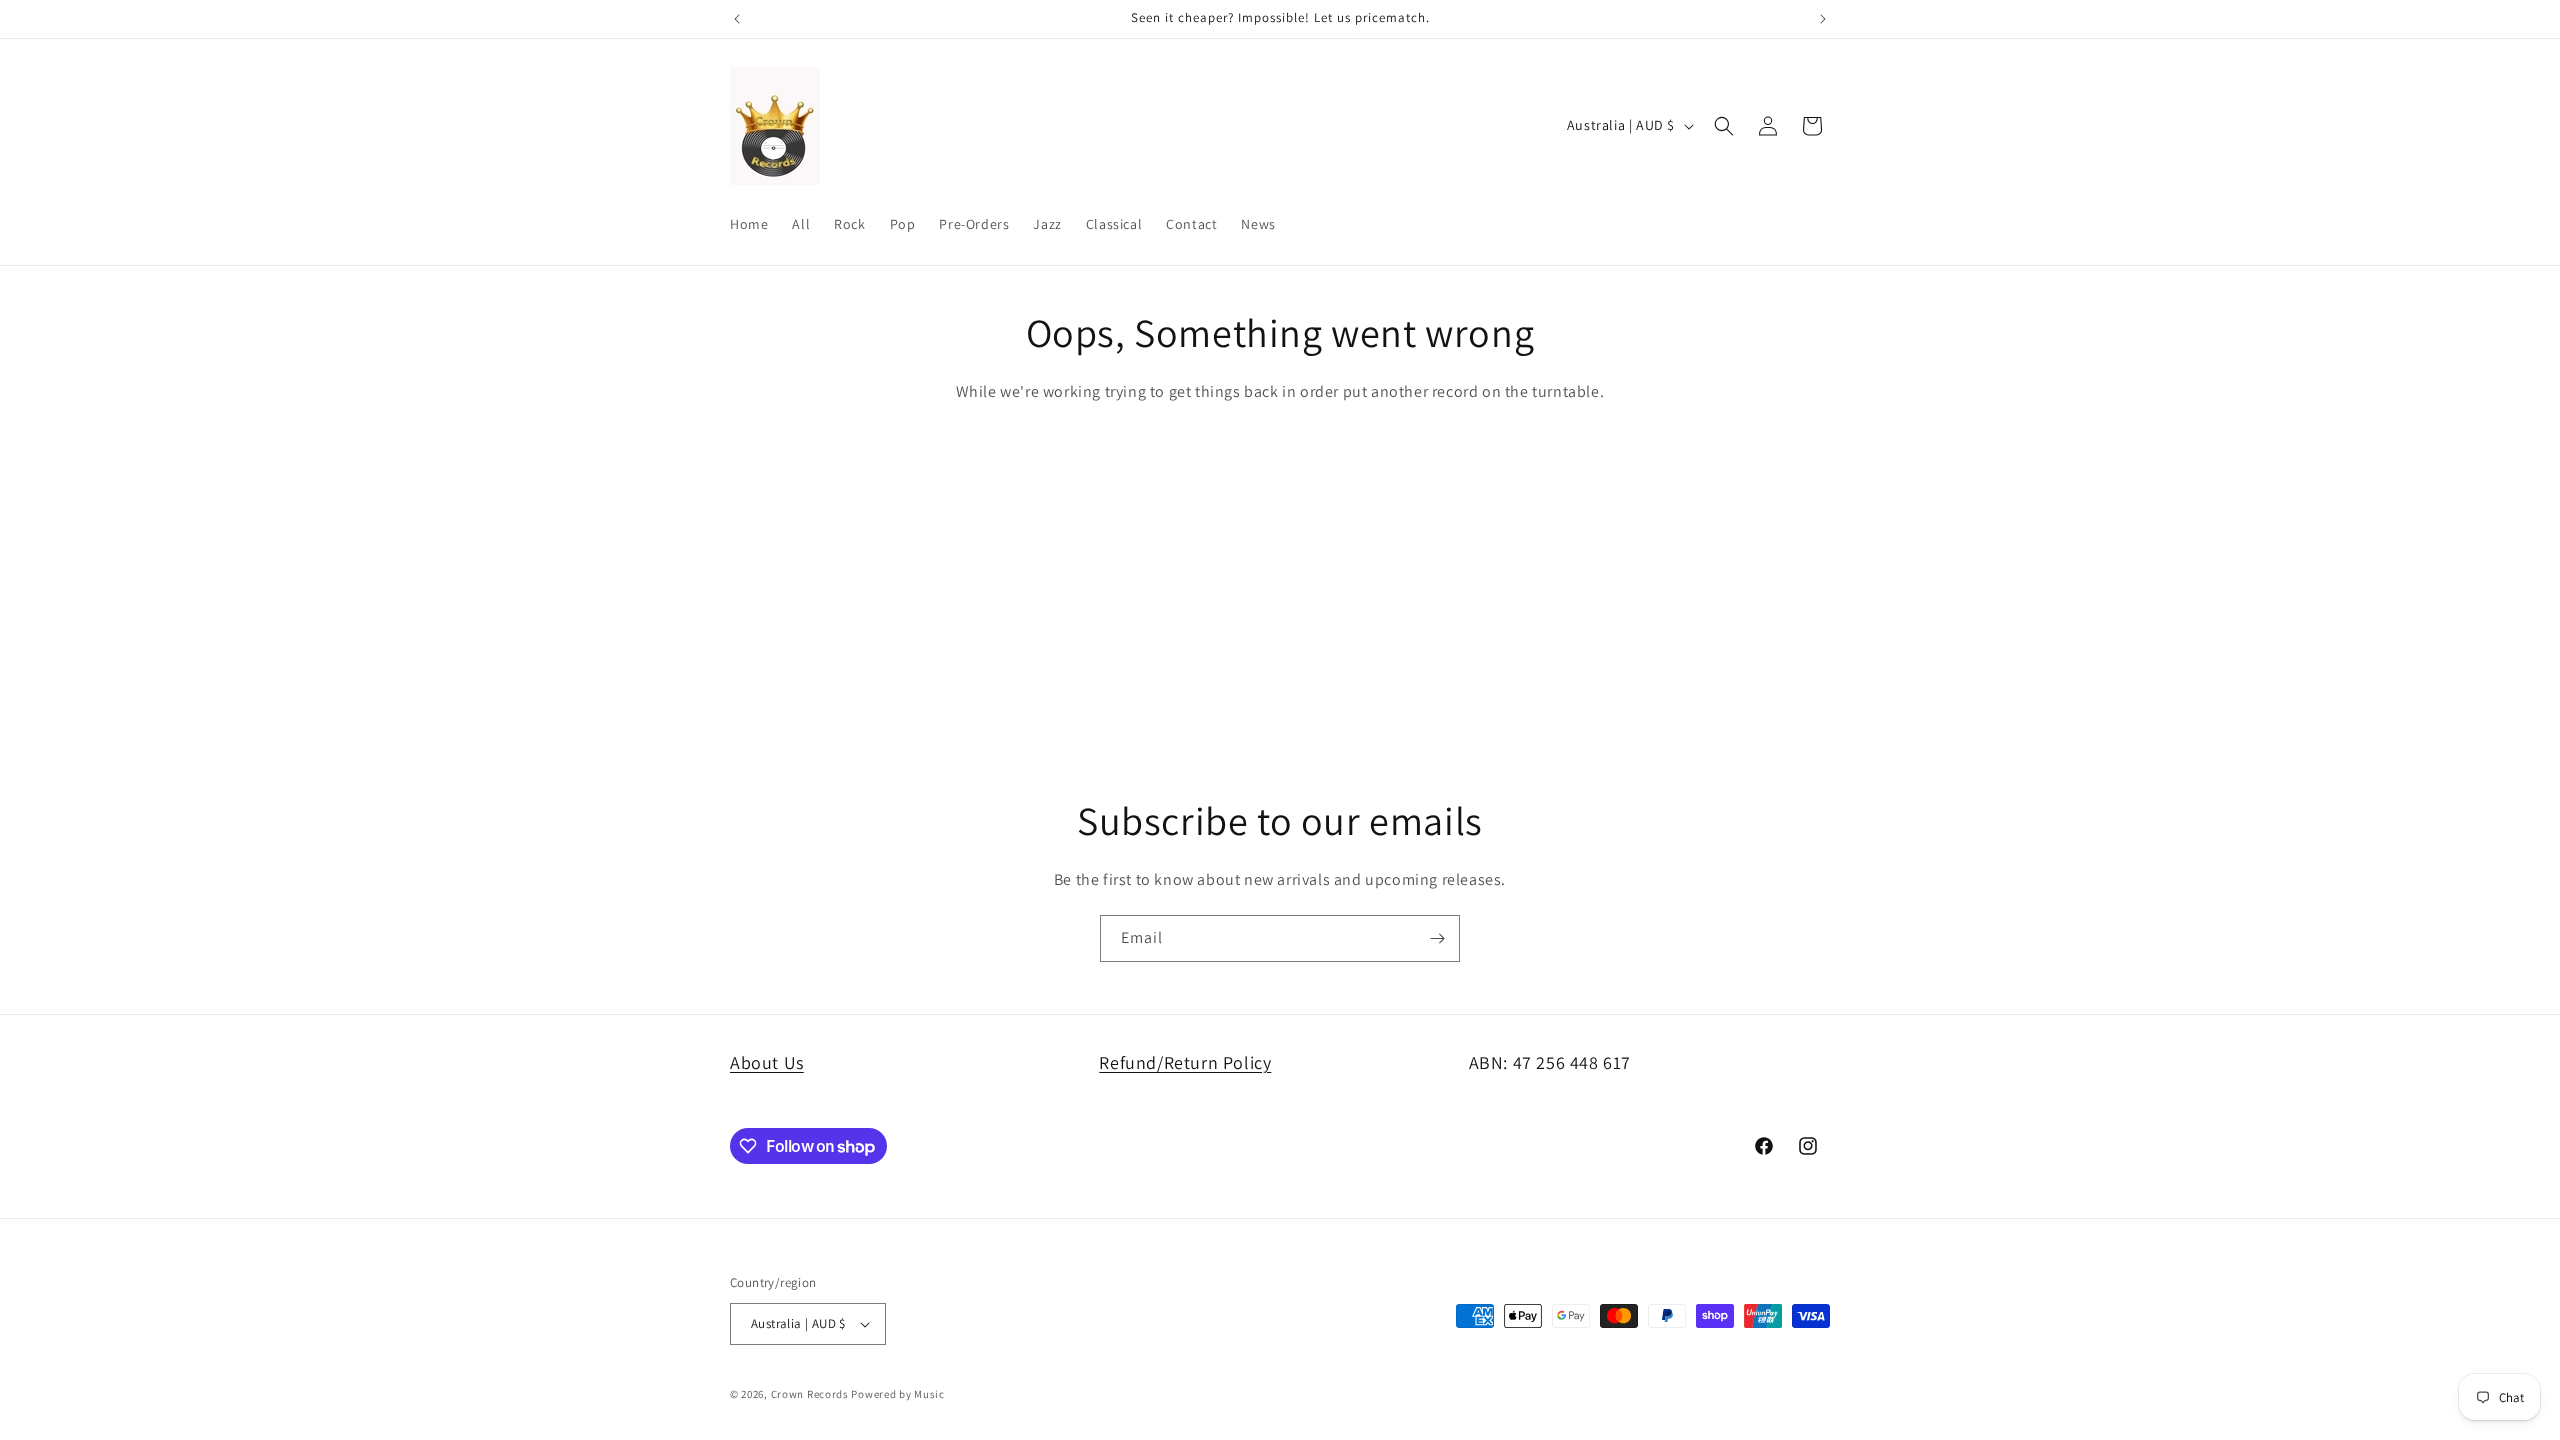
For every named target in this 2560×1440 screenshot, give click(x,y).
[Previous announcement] (737, 19)
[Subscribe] (1437, 938)
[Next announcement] (1823, 19)
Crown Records (810, 1394)
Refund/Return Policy (1185, 1062)
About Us (767, 1062)
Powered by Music (897, 1394)
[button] (1724, 126)
